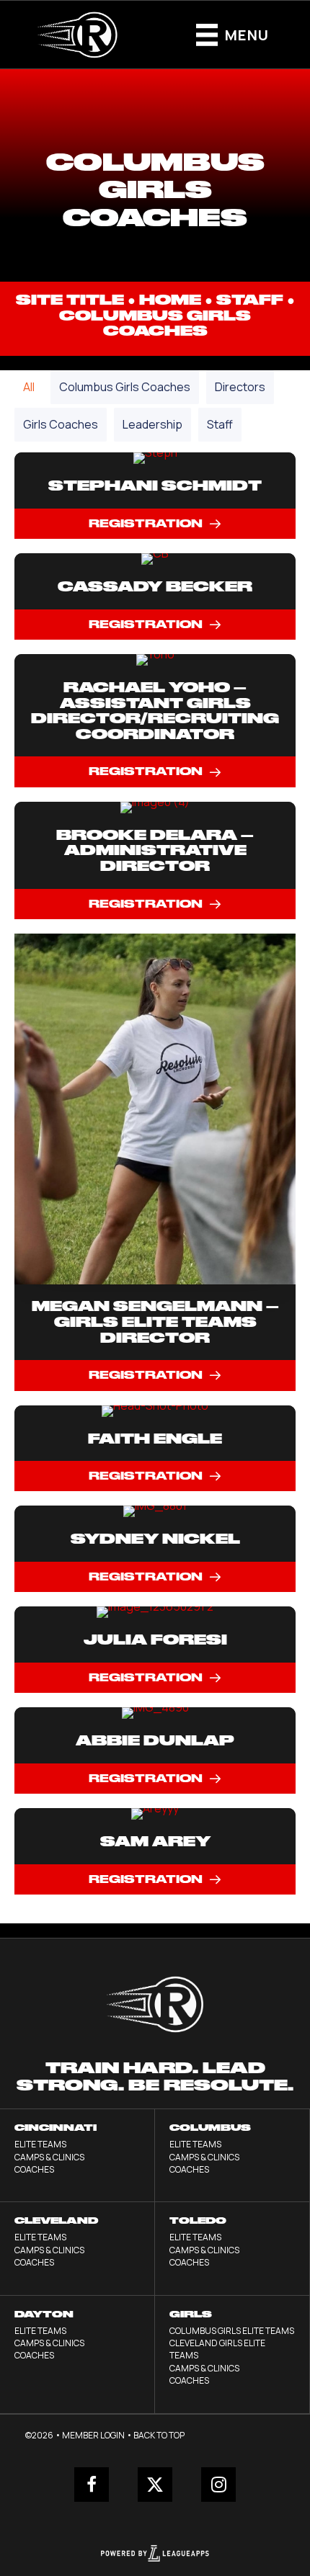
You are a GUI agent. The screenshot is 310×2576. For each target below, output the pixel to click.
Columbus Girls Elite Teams (232, 2331)
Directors (240, 387)
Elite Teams (40, 2144)
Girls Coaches (61, 424)
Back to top (159, 2435)
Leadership (152, 424)
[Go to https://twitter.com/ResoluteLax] (155, 2485)
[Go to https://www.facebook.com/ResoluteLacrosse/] (92, 2485)
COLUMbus (210, 2128)
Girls (191, 2314)
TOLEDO (198, 2221)
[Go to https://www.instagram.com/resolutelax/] (218, 2485)
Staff (250, 300)
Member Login (93, 2435)
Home (170, 300)
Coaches (34, 2169)
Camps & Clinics (49, 2157)
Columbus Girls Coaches (125, 387)
